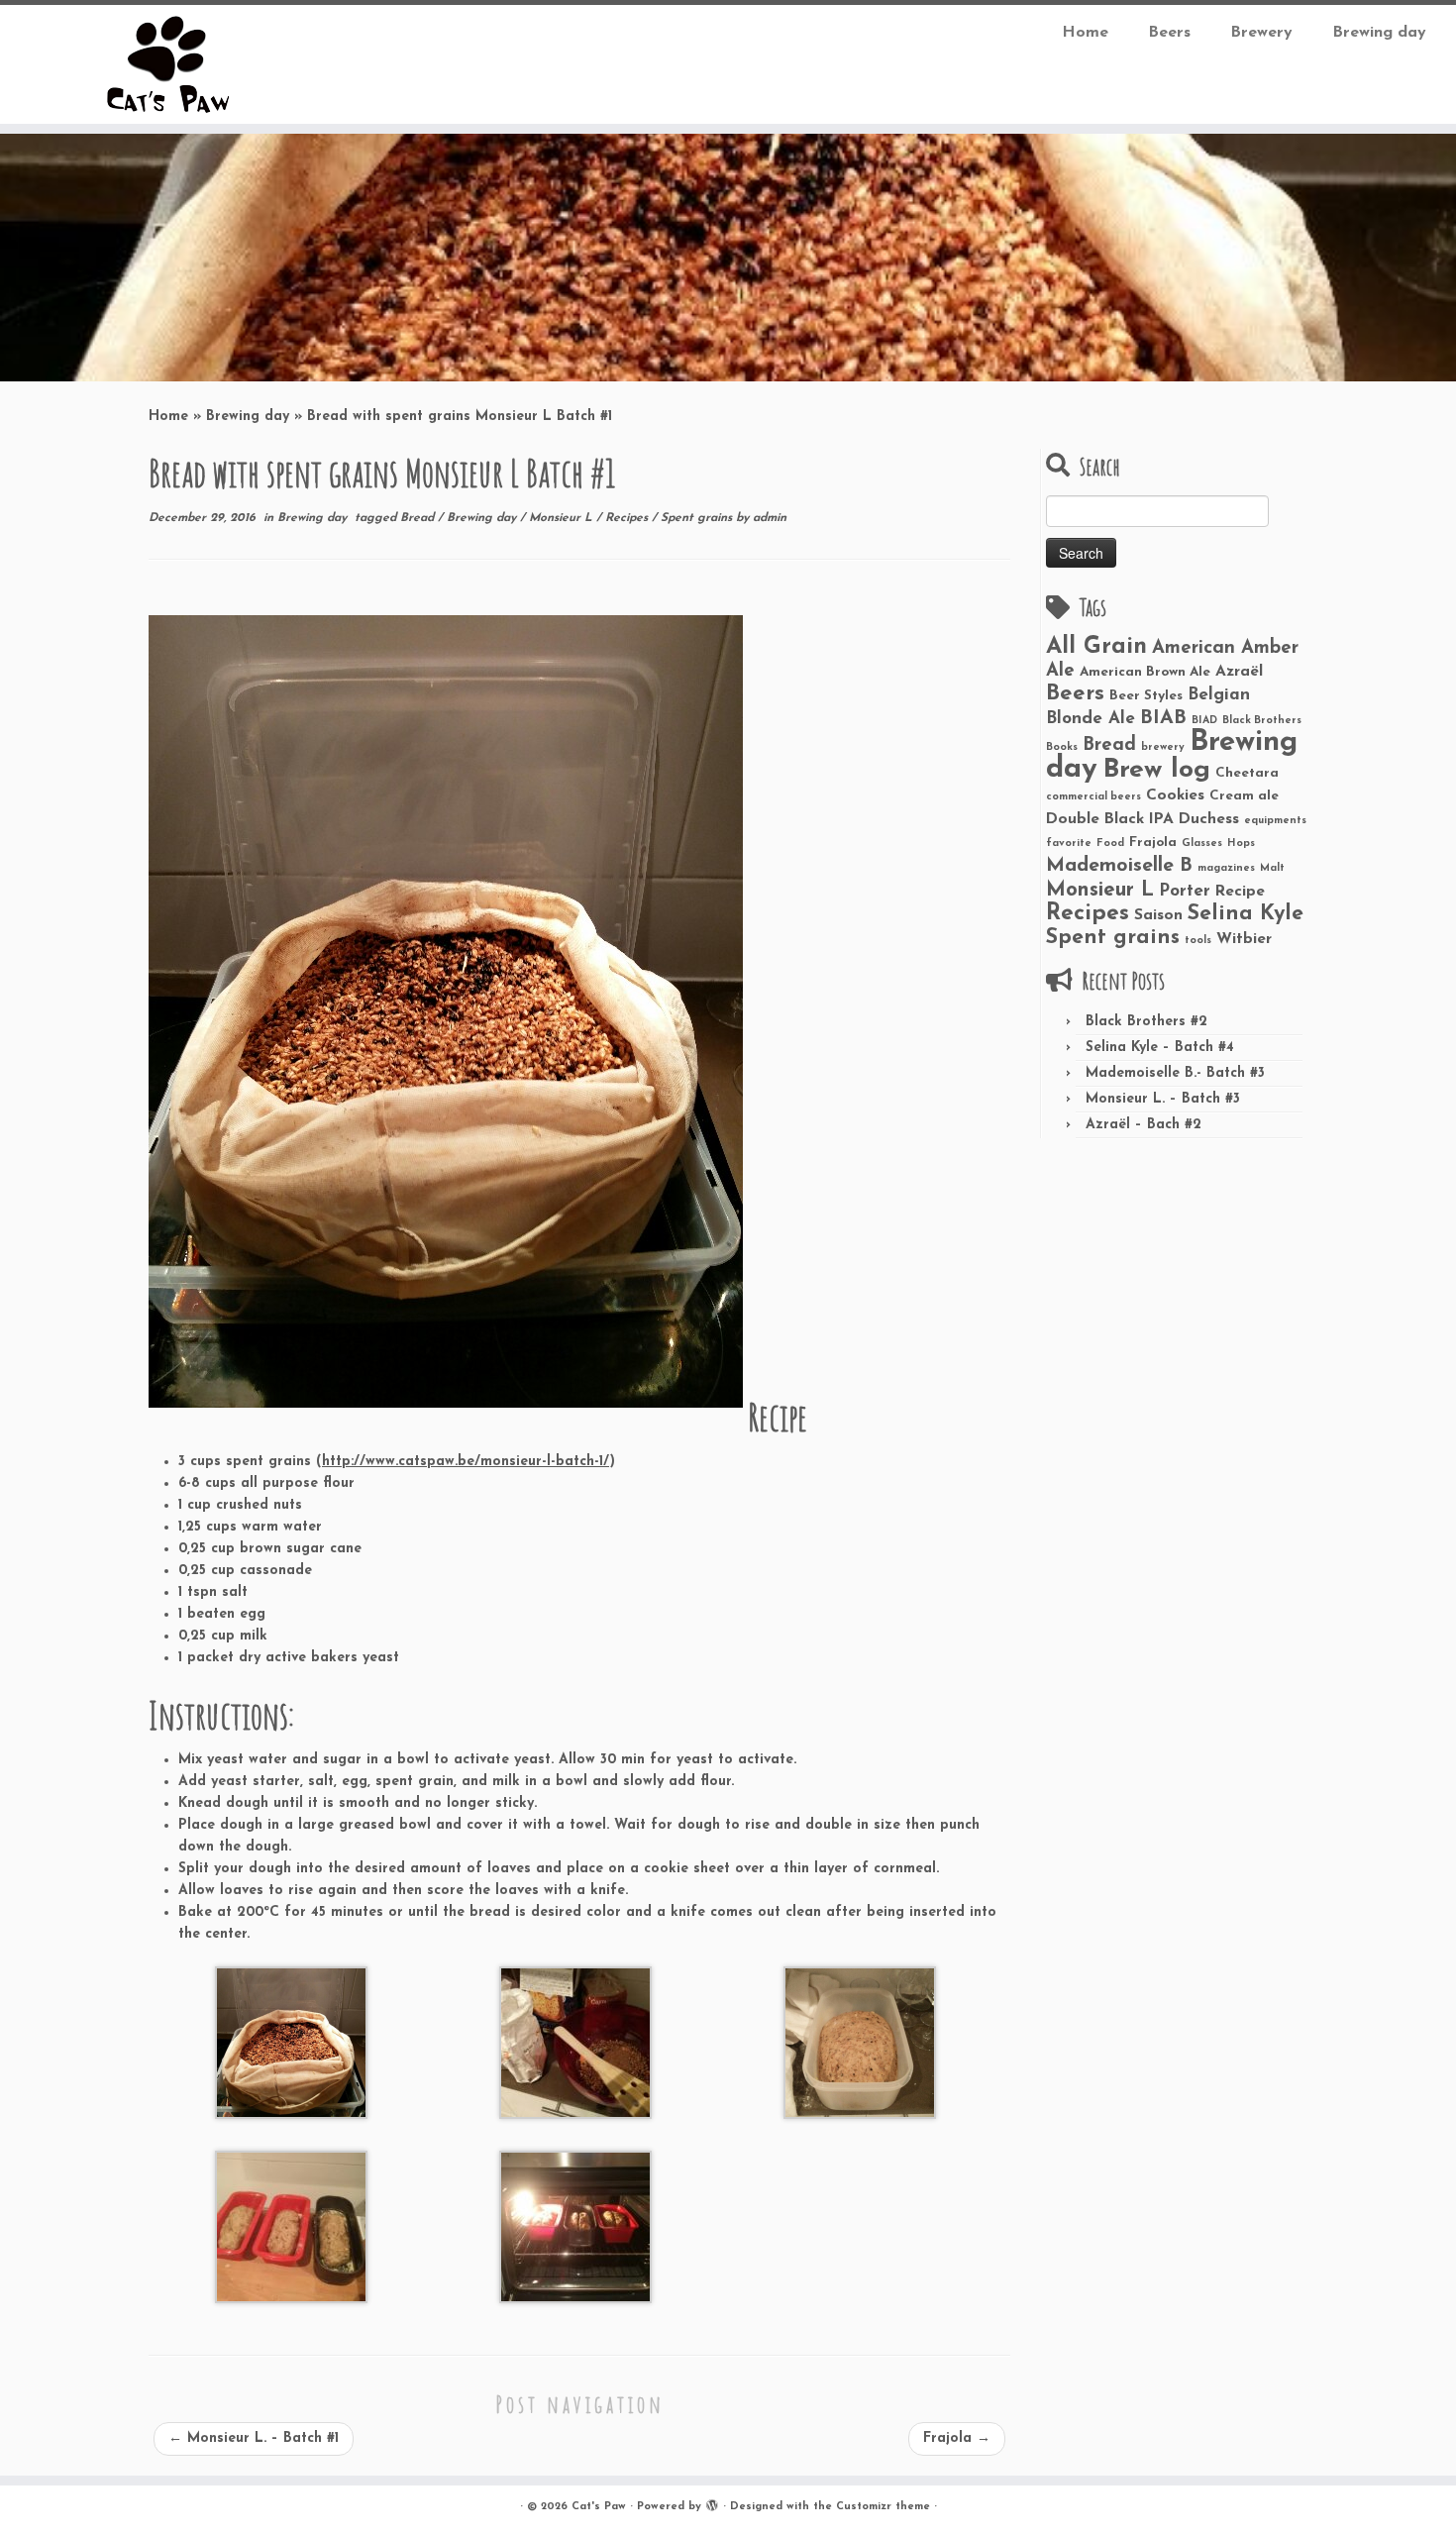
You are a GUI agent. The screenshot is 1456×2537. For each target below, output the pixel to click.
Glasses (1202, 844)
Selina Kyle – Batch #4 (1160, 1048)
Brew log (1156, 770)
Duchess (1209, 819)
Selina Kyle (1246, 914)
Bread (419, 518)
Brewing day (1379, 33)
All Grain (1096, 647)
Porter (1185, 891)
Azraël (1239, 672)
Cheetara (1247, 773)
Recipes (628, 518)
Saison (1158, 915)
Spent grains (698, 518)
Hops (1241, 844)
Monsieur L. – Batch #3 (1163, 1099)
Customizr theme (883, 2507)
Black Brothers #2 (1146, 1022)
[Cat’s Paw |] (168, 64)
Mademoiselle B (1119, 866)
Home (1085, 33)
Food (1110, 844)
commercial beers (1093, 797)
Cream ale (1244, 796)
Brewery (1261, 33)
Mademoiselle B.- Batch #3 (1175, 1073)
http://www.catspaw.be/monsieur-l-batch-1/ (466, 1462)
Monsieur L (563, 518)
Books (1062, 747)
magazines (1226, 868)
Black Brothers (1262, 721)
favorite (1069, 844)
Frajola (957, 2438)
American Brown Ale (1145, 672)
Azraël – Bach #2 (1144, 1125)
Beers (1169, 33)
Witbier (1244, 939)
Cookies (1175, 795)
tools (1198, 941)
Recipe (1240, 892)
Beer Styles (1146, 696)
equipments (1275, 821)
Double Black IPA (1110, 819)
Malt (1272, 868)
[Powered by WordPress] (712, 2503)
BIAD (1204, 721)
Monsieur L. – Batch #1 (254, 2438)
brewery (1163, 747)
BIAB (1163, 718)
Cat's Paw (599, 2507)
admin (770, 518)
